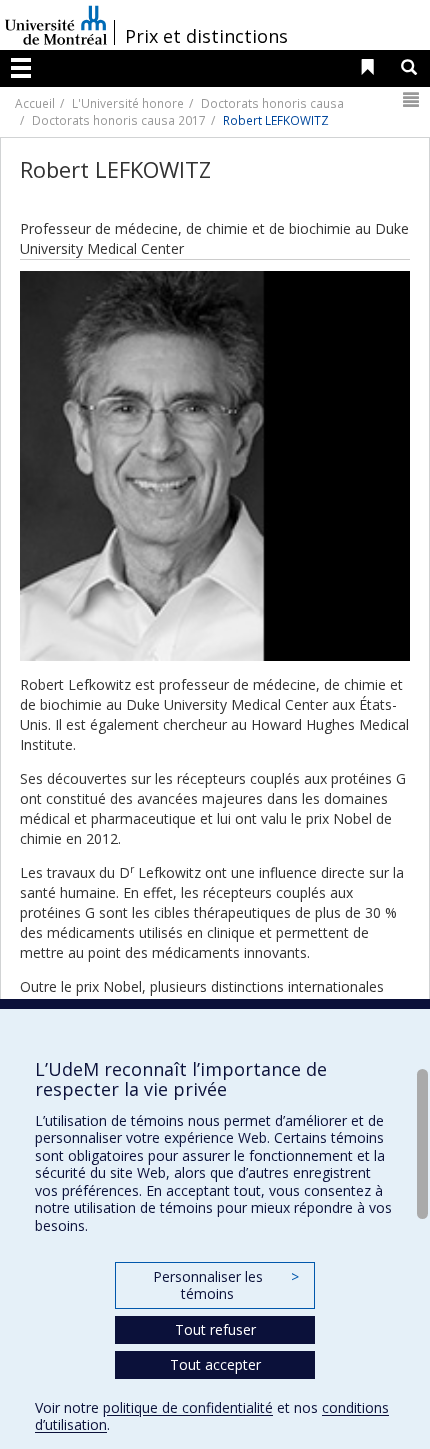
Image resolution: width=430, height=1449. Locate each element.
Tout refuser (215, 1329)
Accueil (35, 103)
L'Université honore (128, 103)
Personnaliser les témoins (226, 1285)
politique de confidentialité (188, 1407)
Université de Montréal (56, 25)
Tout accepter (215, 1364)
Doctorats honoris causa (272, 103)
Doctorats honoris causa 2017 (119, 120)
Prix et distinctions (206, 36)
